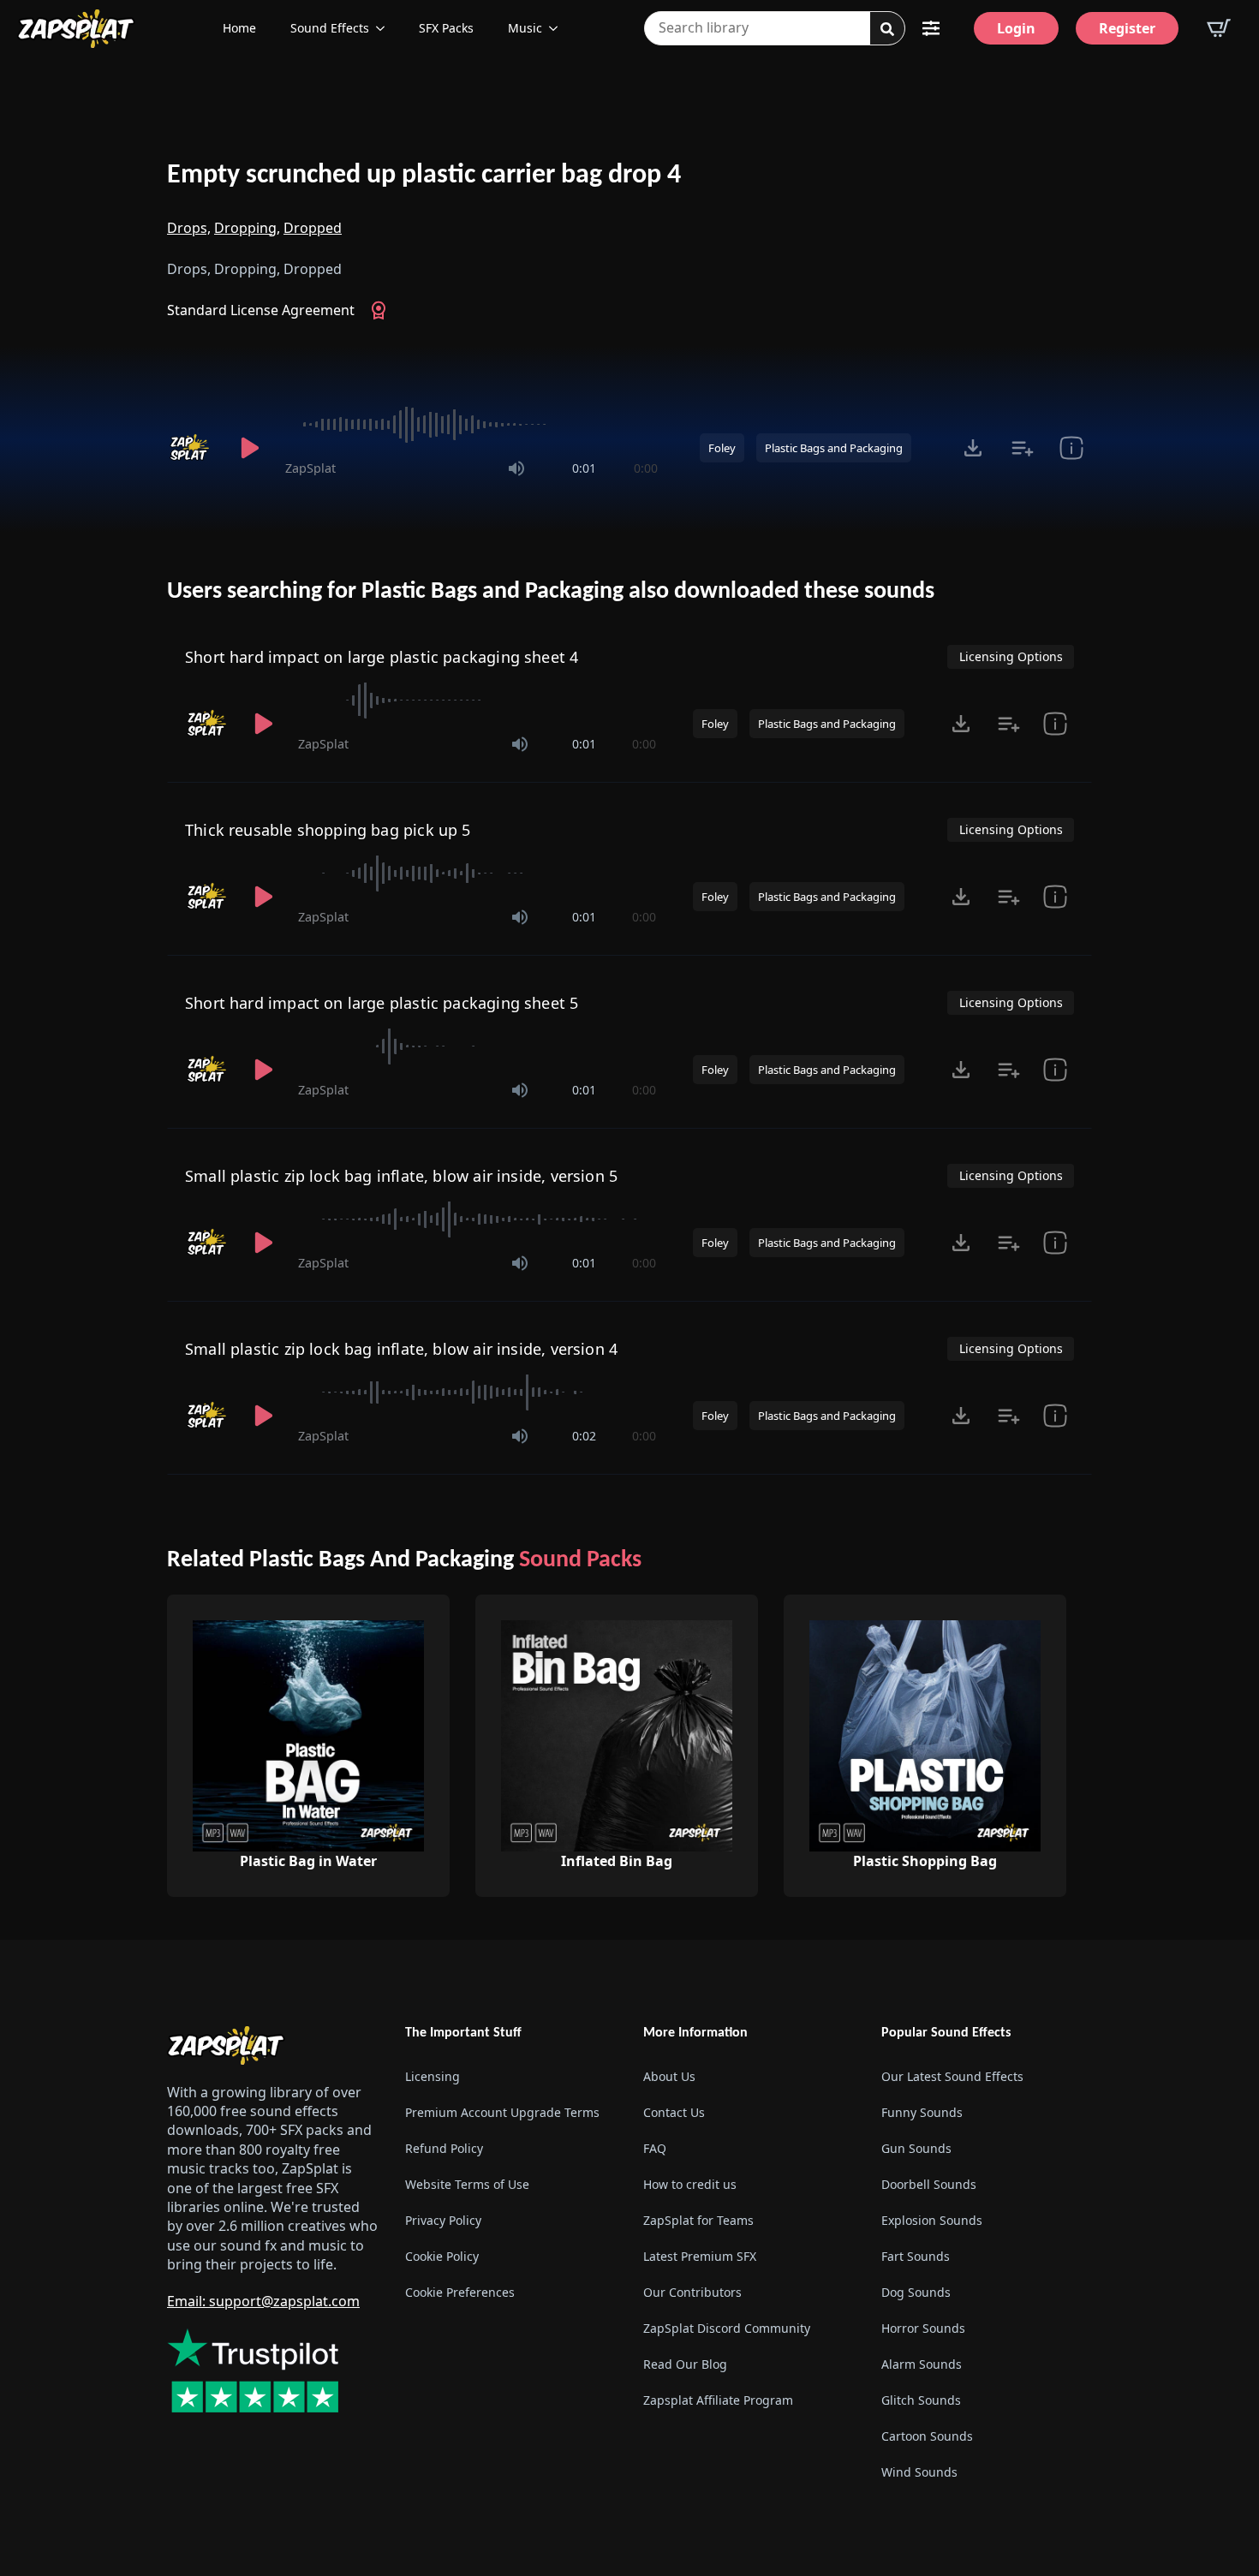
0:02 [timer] (584, 1436)
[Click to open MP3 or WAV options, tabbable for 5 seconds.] (973, 448)
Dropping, (247, 228)
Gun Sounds (916, 2148)
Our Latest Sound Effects (952, 2076)
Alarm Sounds (922, 2364)
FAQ (655, 2148)
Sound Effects (330, 28)
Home (239, 28)
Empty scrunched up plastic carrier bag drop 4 (424, 176)
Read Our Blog (685, 2364)
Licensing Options (1011, 656)
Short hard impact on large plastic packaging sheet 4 (382, 657)
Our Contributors (692, 2292)
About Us (669, 2076)
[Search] (887, 29)
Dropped (313, 228)
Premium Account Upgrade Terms (502, 2112)
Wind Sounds (919, 2472)
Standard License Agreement (261, 310)
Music (525, 28)
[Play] (249, 448)
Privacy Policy (443, 2220)
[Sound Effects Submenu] (385, 28)
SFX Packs (446, 28)
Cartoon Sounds (927, 2436)
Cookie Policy (442, 2256)
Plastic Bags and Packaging (834, 448)
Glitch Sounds (921, 2400)
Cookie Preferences (460, 2292)
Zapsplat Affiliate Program (718, 2400)
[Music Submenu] (558, 28)
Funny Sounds (922, 2112)
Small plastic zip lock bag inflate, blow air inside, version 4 (401, 1349)
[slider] (471, 425)
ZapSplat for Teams (698, 2220)
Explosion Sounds (932, 2220)
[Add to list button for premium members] (1022, 448)
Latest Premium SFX (700, 2256)
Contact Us (674, 2112)
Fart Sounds (916, 2256)
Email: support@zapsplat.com (263, 2301)
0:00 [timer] (646, 468)
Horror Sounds (923, 2328)
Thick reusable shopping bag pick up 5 (328, 830)
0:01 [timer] (584, 468)
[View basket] (1219, 28)
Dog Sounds (916, 2292)
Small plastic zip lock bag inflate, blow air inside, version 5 (401, 1176)
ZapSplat (310, 468)
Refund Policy (444, 2148)
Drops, (189, 228)
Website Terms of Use (467, 2184)
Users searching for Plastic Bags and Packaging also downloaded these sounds (551, 592)
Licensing (433, 2076)
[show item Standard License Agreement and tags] (1071, 448)
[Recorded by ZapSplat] (191, 448)
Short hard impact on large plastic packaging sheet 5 (382, 1003)
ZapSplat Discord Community (727, 2328)
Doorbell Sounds (929, 2184)
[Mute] (516, 468)
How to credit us (690, 2184)
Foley (722, 448)
